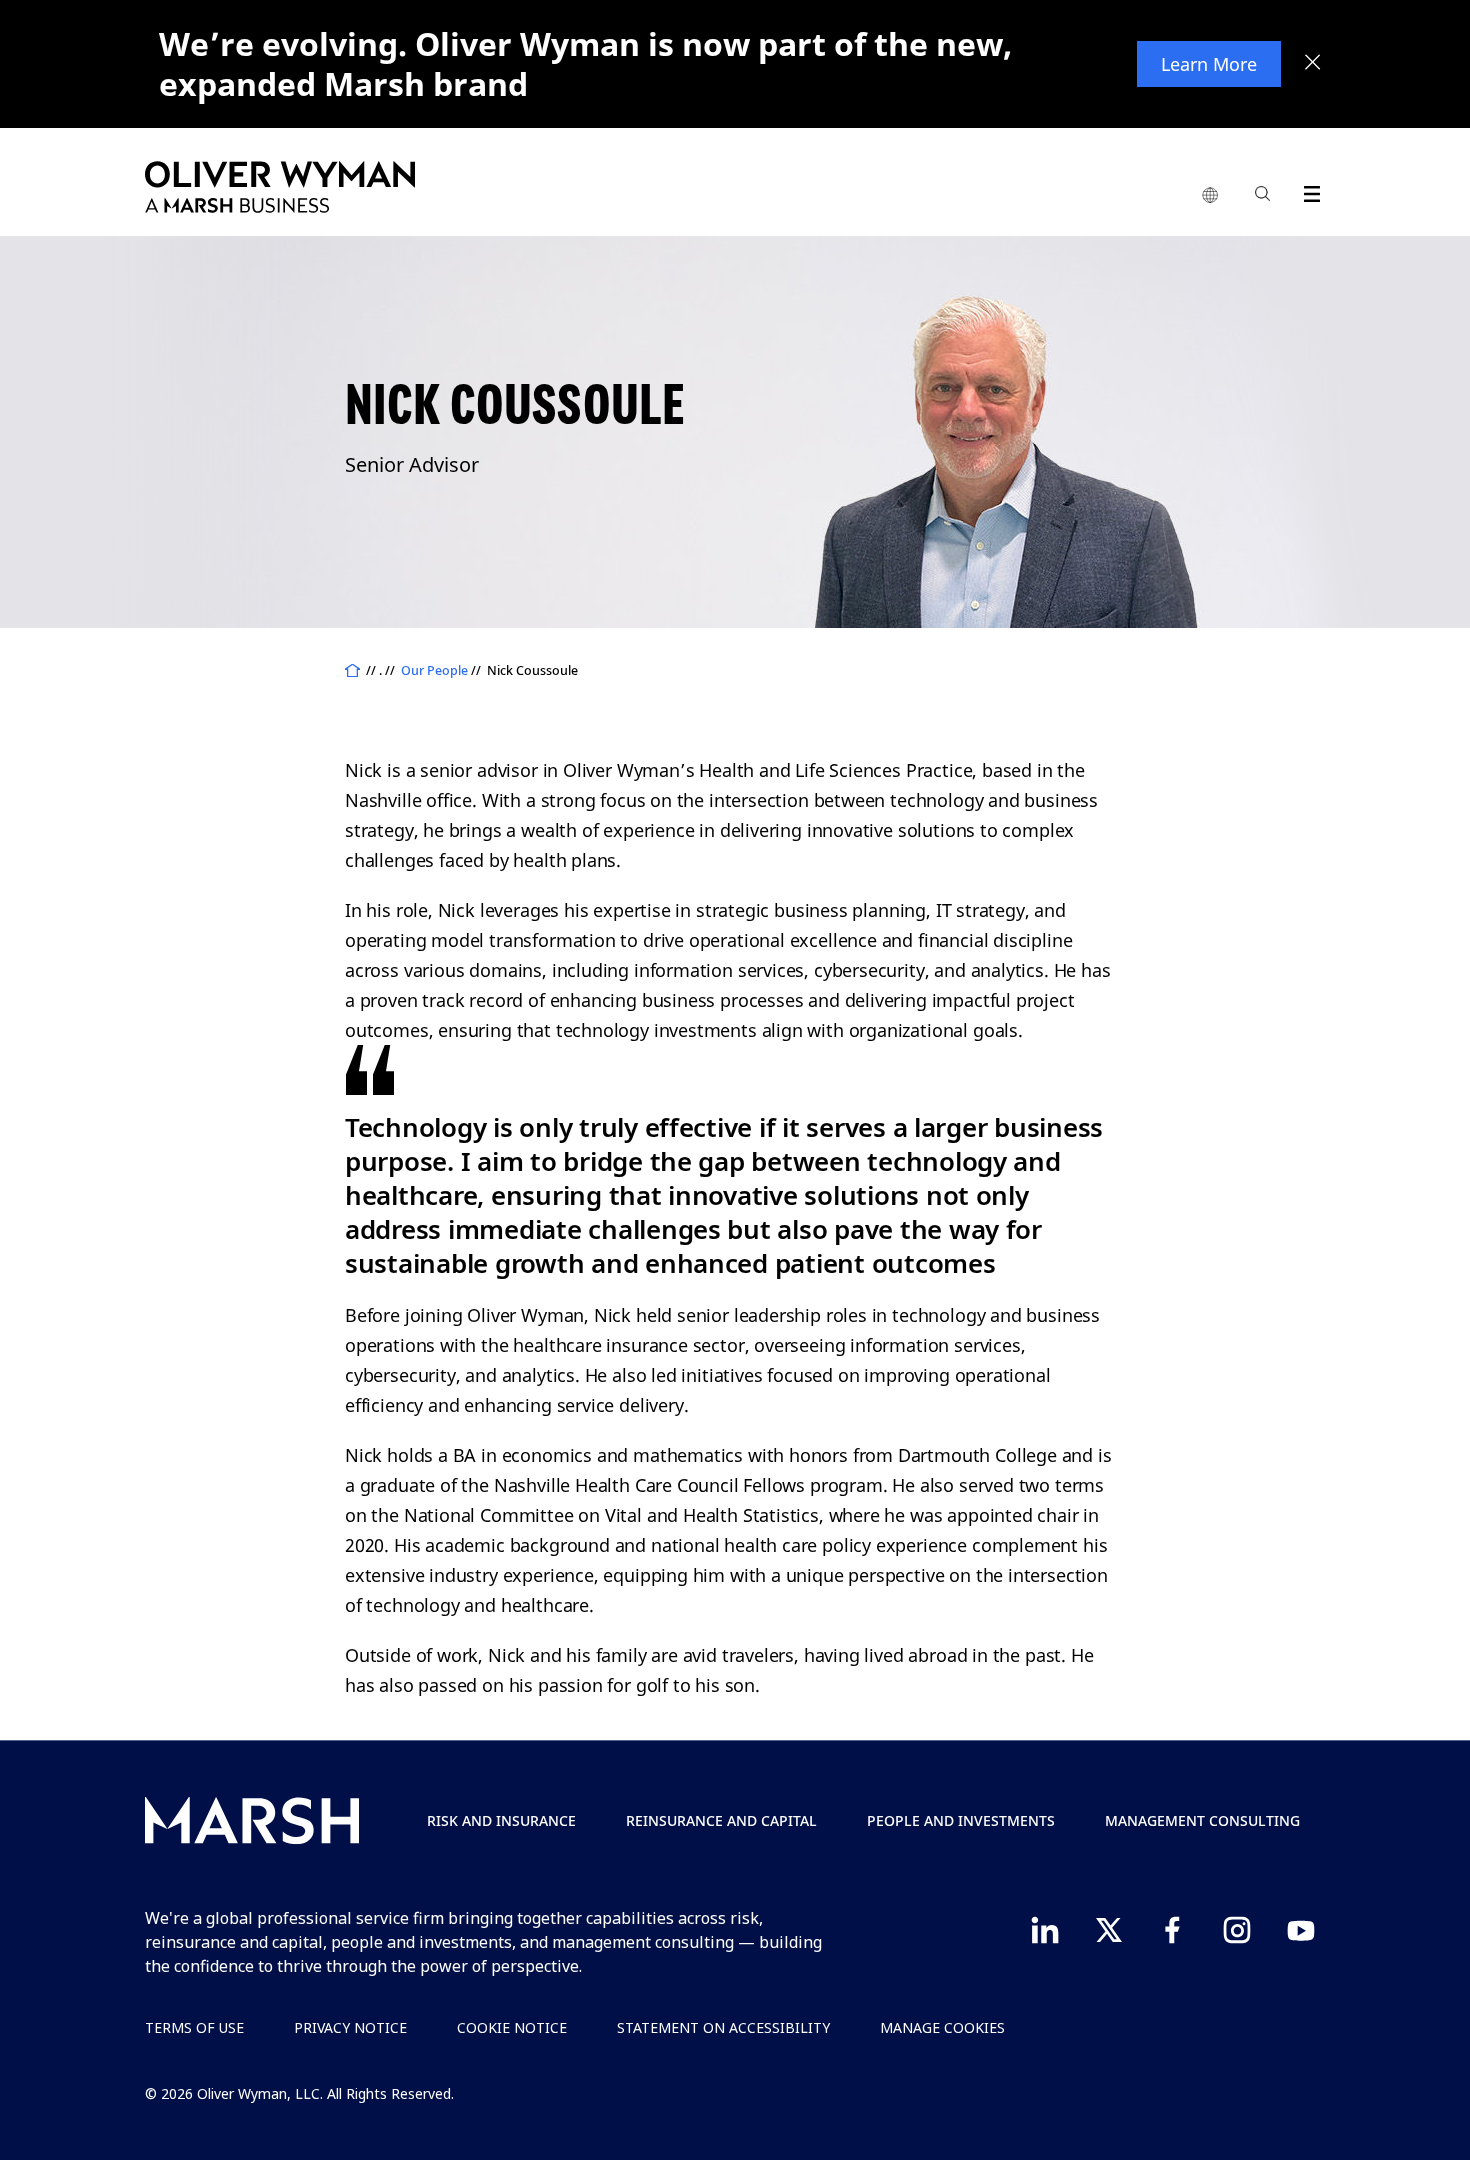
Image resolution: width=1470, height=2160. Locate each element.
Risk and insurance (501, 1820)
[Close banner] (1313, 64)
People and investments (961, 1820)
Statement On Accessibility (723, 2027)
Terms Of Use (194, 2027)
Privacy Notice (350, 2027)
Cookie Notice (512, 2027)
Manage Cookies (942, 2027)
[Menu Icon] (1307, 190)
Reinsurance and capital (721, 1820)
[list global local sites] (1210, 196)
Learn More (1209, 64)
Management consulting (1202, 1820)
